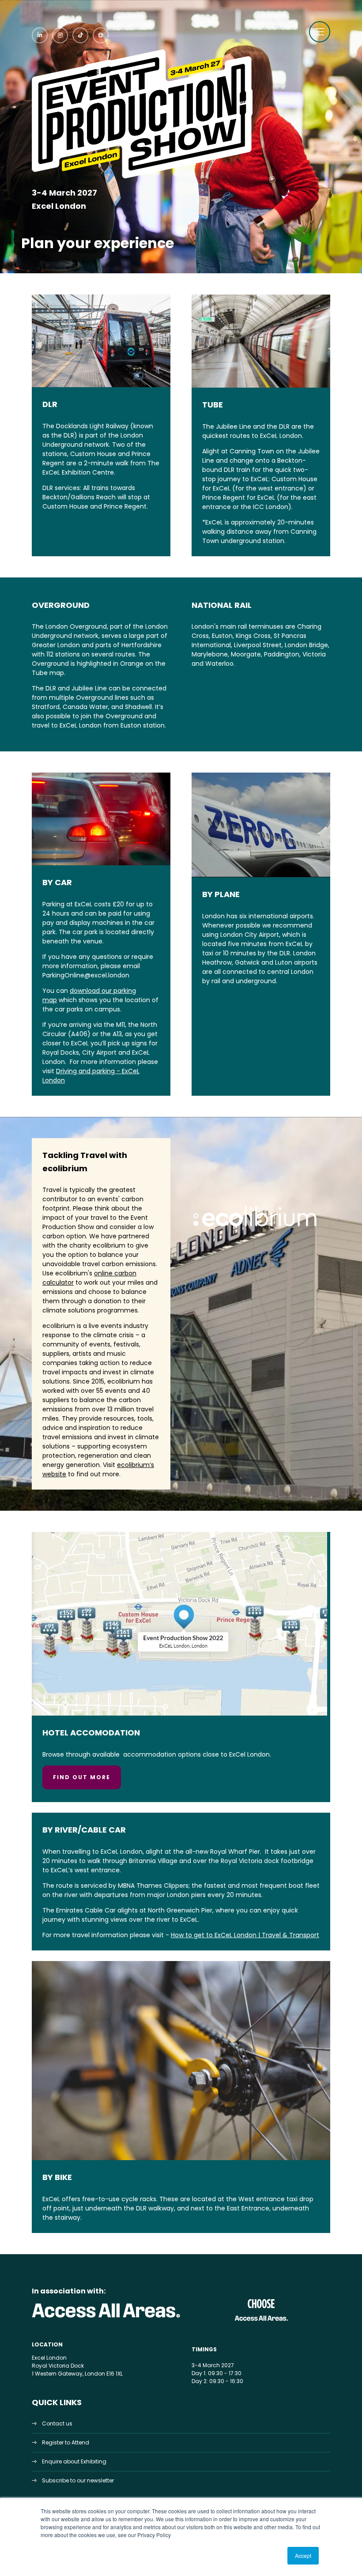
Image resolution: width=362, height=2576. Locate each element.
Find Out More (82, 1777)
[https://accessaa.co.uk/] (106, 2318)
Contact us (57, 2423)
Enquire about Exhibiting (74, 2461)
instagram (60, 35)
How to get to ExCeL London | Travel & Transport (245, 1935)
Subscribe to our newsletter (78, 2480)
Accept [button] (303, 2555)
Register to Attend (66, 2442)
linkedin (40, 35)
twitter (101, 35)
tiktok (80, 35)
